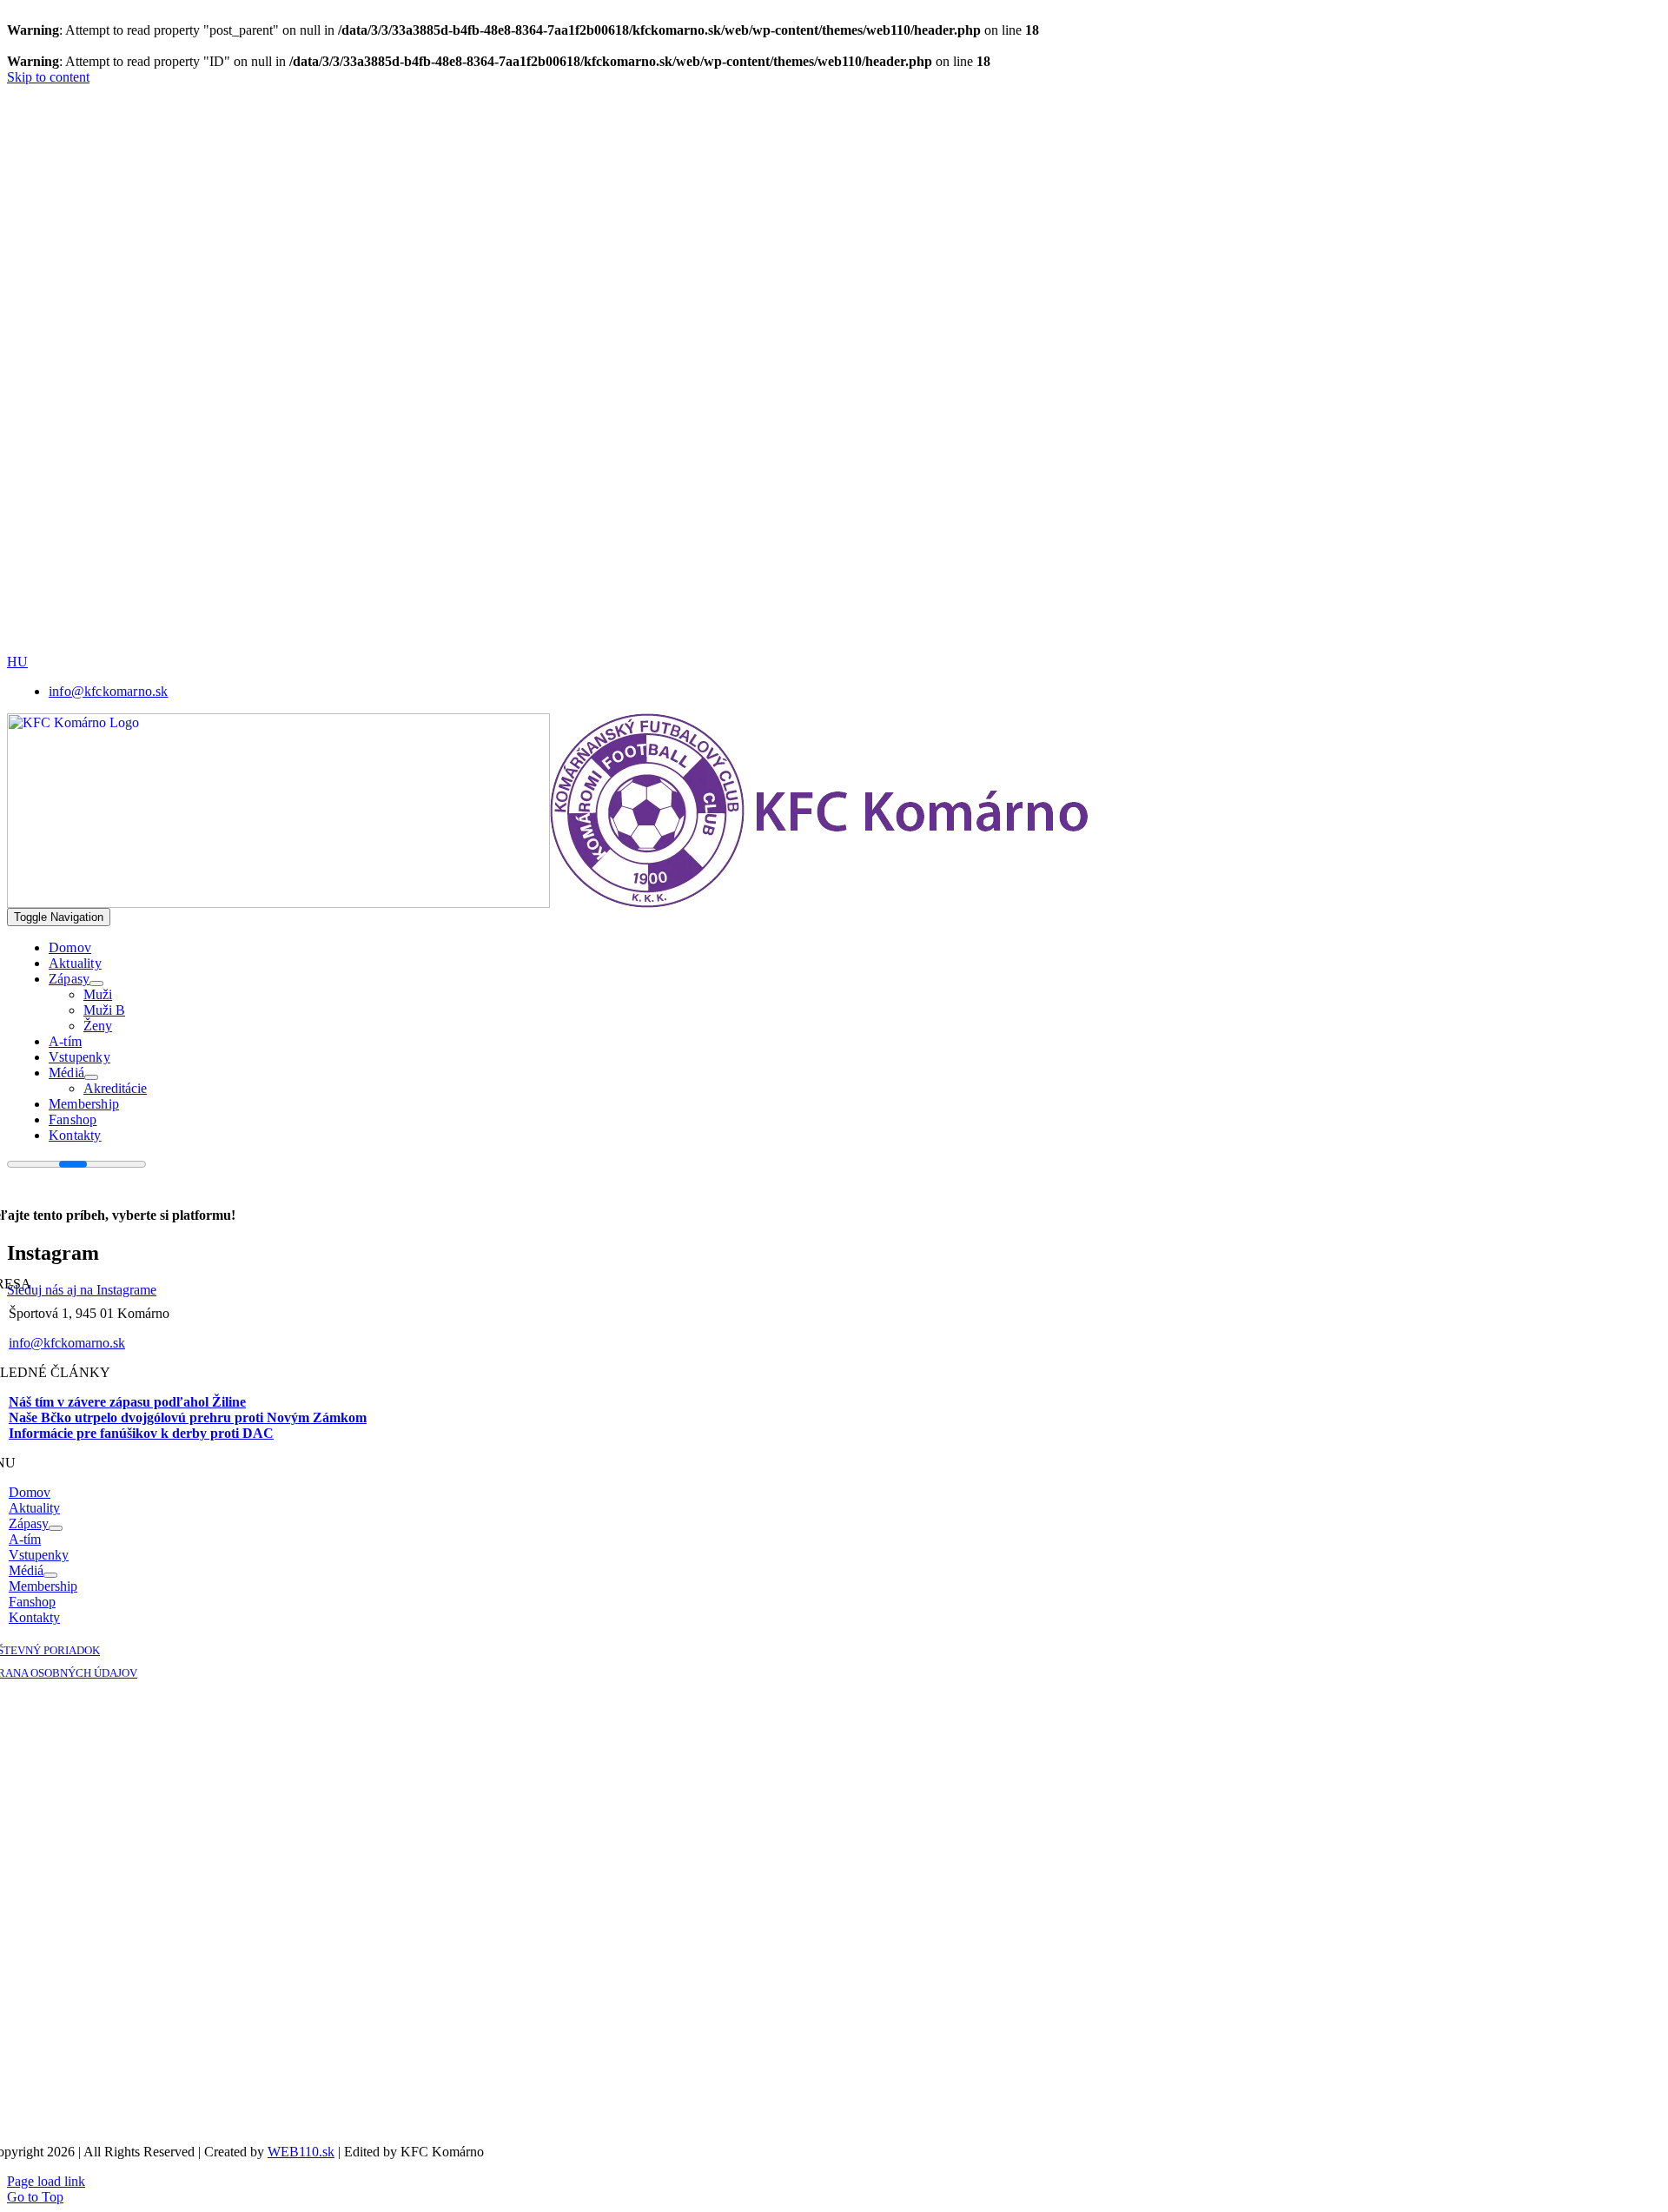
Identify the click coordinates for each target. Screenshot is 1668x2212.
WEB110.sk (301, 2152)
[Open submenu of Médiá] (91, 1077)
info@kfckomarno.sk (67, 1343)
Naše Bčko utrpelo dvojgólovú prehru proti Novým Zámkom (188, 1417)
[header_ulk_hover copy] (602, 302)
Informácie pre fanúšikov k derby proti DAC (141, 1433)
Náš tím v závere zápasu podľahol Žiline (127, 1402)
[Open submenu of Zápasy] (96, 983)
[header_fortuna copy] (596, 180)
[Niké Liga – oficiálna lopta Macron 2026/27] (719, 649)
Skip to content (48, 77)
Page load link (46, 2181)
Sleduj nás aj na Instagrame (82, 1290)
